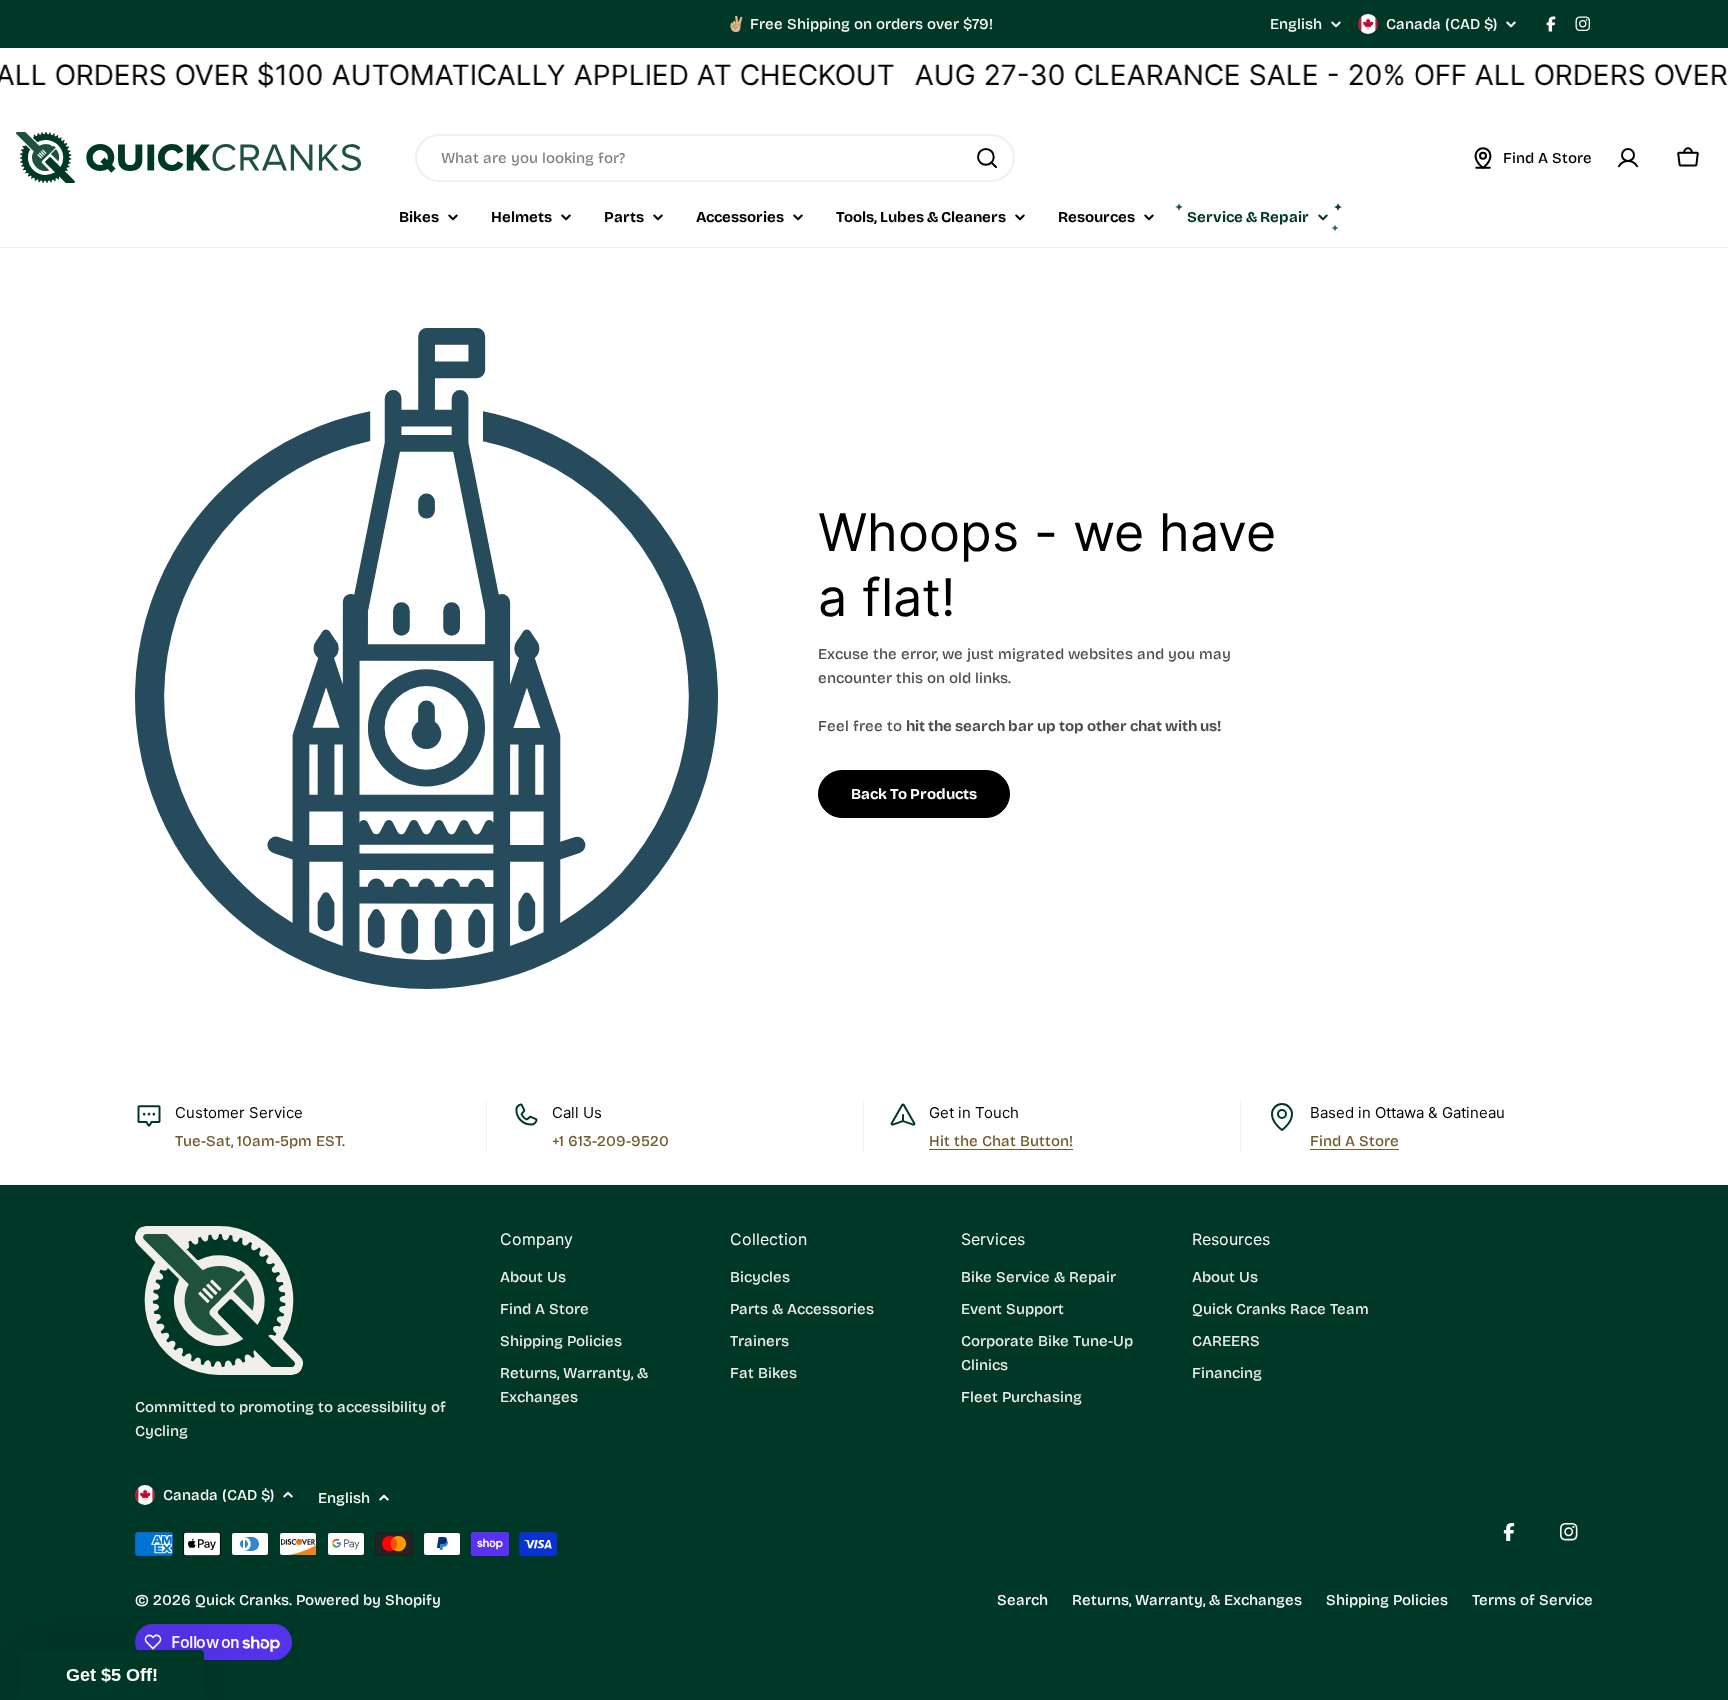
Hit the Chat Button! (1001, 1141)
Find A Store (1354, 1141)
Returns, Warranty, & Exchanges (1187, 1600)
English (1296, 24)
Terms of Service (1532, 1600)
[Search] (987, 158)
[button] (112, 1675)
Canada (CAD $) (1441, 24)
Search (1022, 1600)
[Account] (1628, 158)
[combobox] (715, 158)
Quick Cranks (242, 1600)
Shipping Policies (1387, 1600)
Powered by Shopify (368, 1600)
